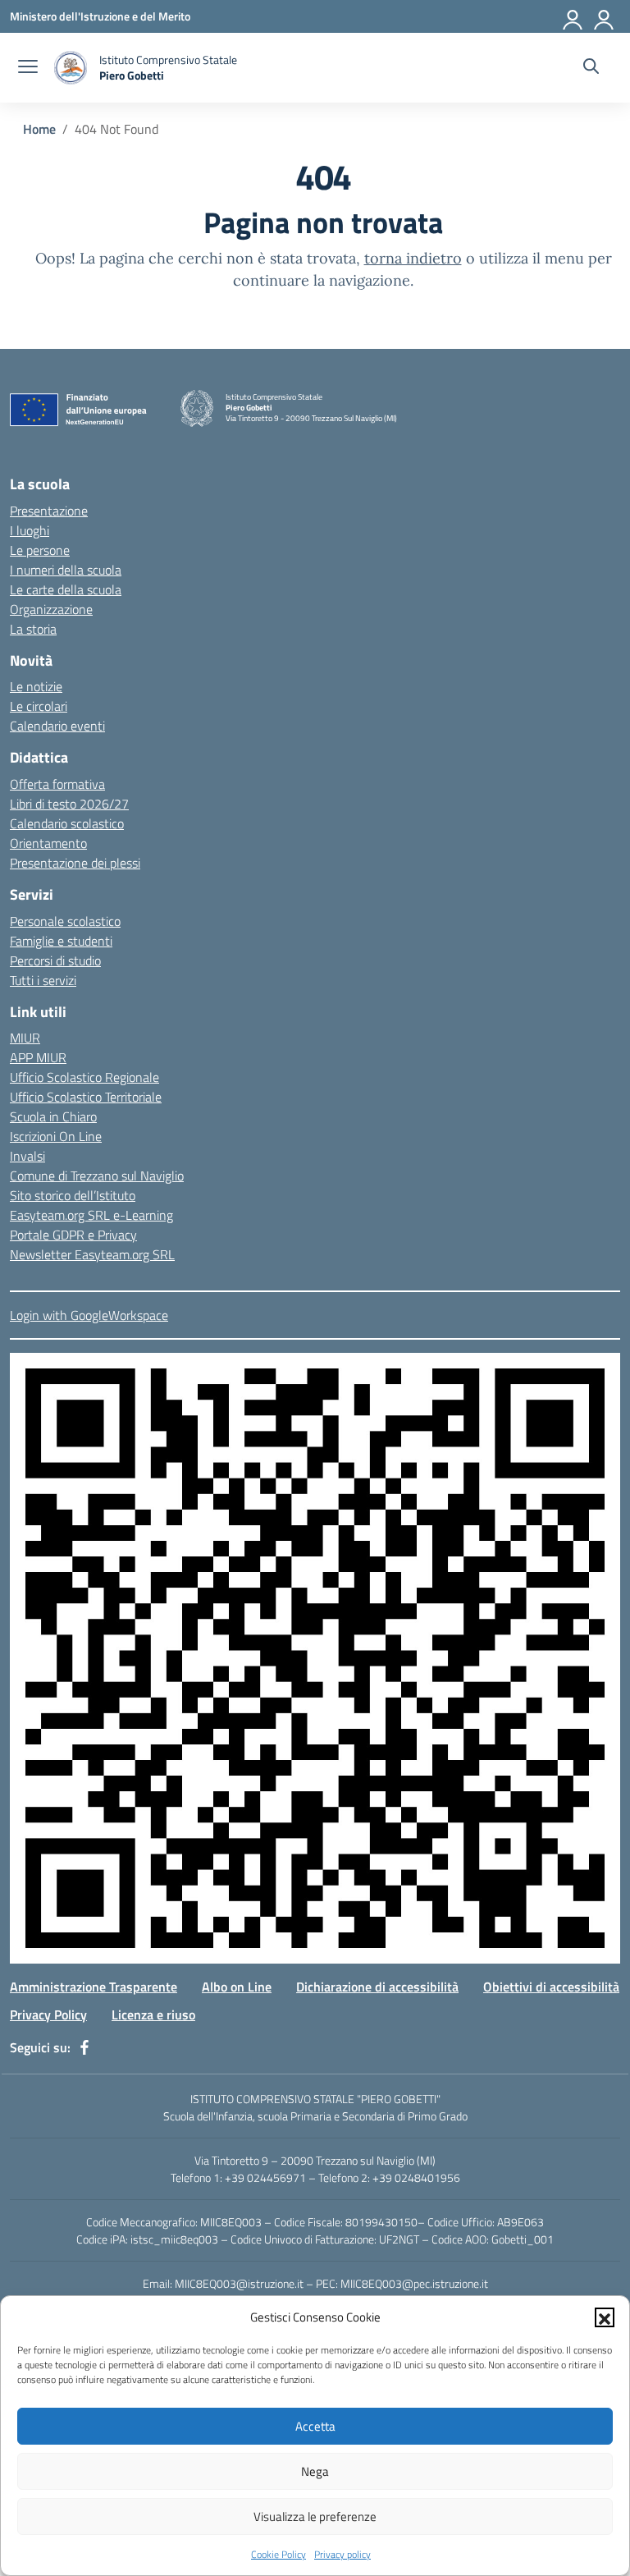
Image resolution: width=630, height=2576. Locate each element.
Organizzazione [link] (51, 609)
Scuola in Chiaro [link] (53, 1116)
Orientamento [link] (48, 843)
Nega (315, 2471)
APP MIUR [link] (38, 1057)
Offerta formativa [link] (57, 784)
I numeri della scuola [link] (66, 570)
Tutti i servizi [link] (43, 980)
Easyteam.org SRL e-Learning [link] (91, 1215)
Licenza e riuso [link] (153, 2015)
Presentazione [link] (49, 511)
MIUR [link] (25, 1038)
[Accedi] (573, 16)
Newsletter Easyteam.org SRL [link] (92, 1254)
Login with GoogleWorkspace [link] (89, 1315)
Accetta (315, 2426)
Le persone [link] (40, 550)
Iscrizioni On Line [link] (56, 1136)
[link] (100, 16)
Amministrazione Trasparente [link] (94, 1987)
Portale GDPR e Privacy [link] (73, 1235)
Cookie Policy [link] (278, 2554)
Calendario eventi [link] (57, 726)
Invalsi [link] (27, 1156)
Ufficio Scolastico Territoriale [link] (86, 1097)
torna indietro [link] (413, 258)
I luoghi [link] (30, 530)
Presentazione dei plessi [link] (75, 863)
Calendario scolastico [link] (67, 823)
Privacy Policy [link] (48, 2015)
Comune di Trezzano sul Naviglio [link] (97, 1176)
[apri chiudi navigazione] (28, 68)
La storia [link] (33, 629)
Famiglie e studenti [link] (61, 941)
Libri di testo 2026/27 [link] (69, 804)
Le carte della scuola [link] (66, 589)
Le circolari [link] (39, 706)
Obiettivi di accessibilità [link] (551, 1987)
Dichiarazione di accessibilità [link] (377, 1987)
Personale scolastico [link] (65, 921)
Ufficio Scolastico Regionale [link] (84, 1077)
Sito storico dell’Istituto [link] (73, 1195)
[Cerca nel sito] (591, 68)
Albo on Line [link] (237, 1987)
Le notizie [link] (36, 686)
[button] (605, 2317)
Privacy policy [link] (342, 2554)
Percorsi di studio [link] (55, 960)
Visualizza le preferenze (315, 2516)
